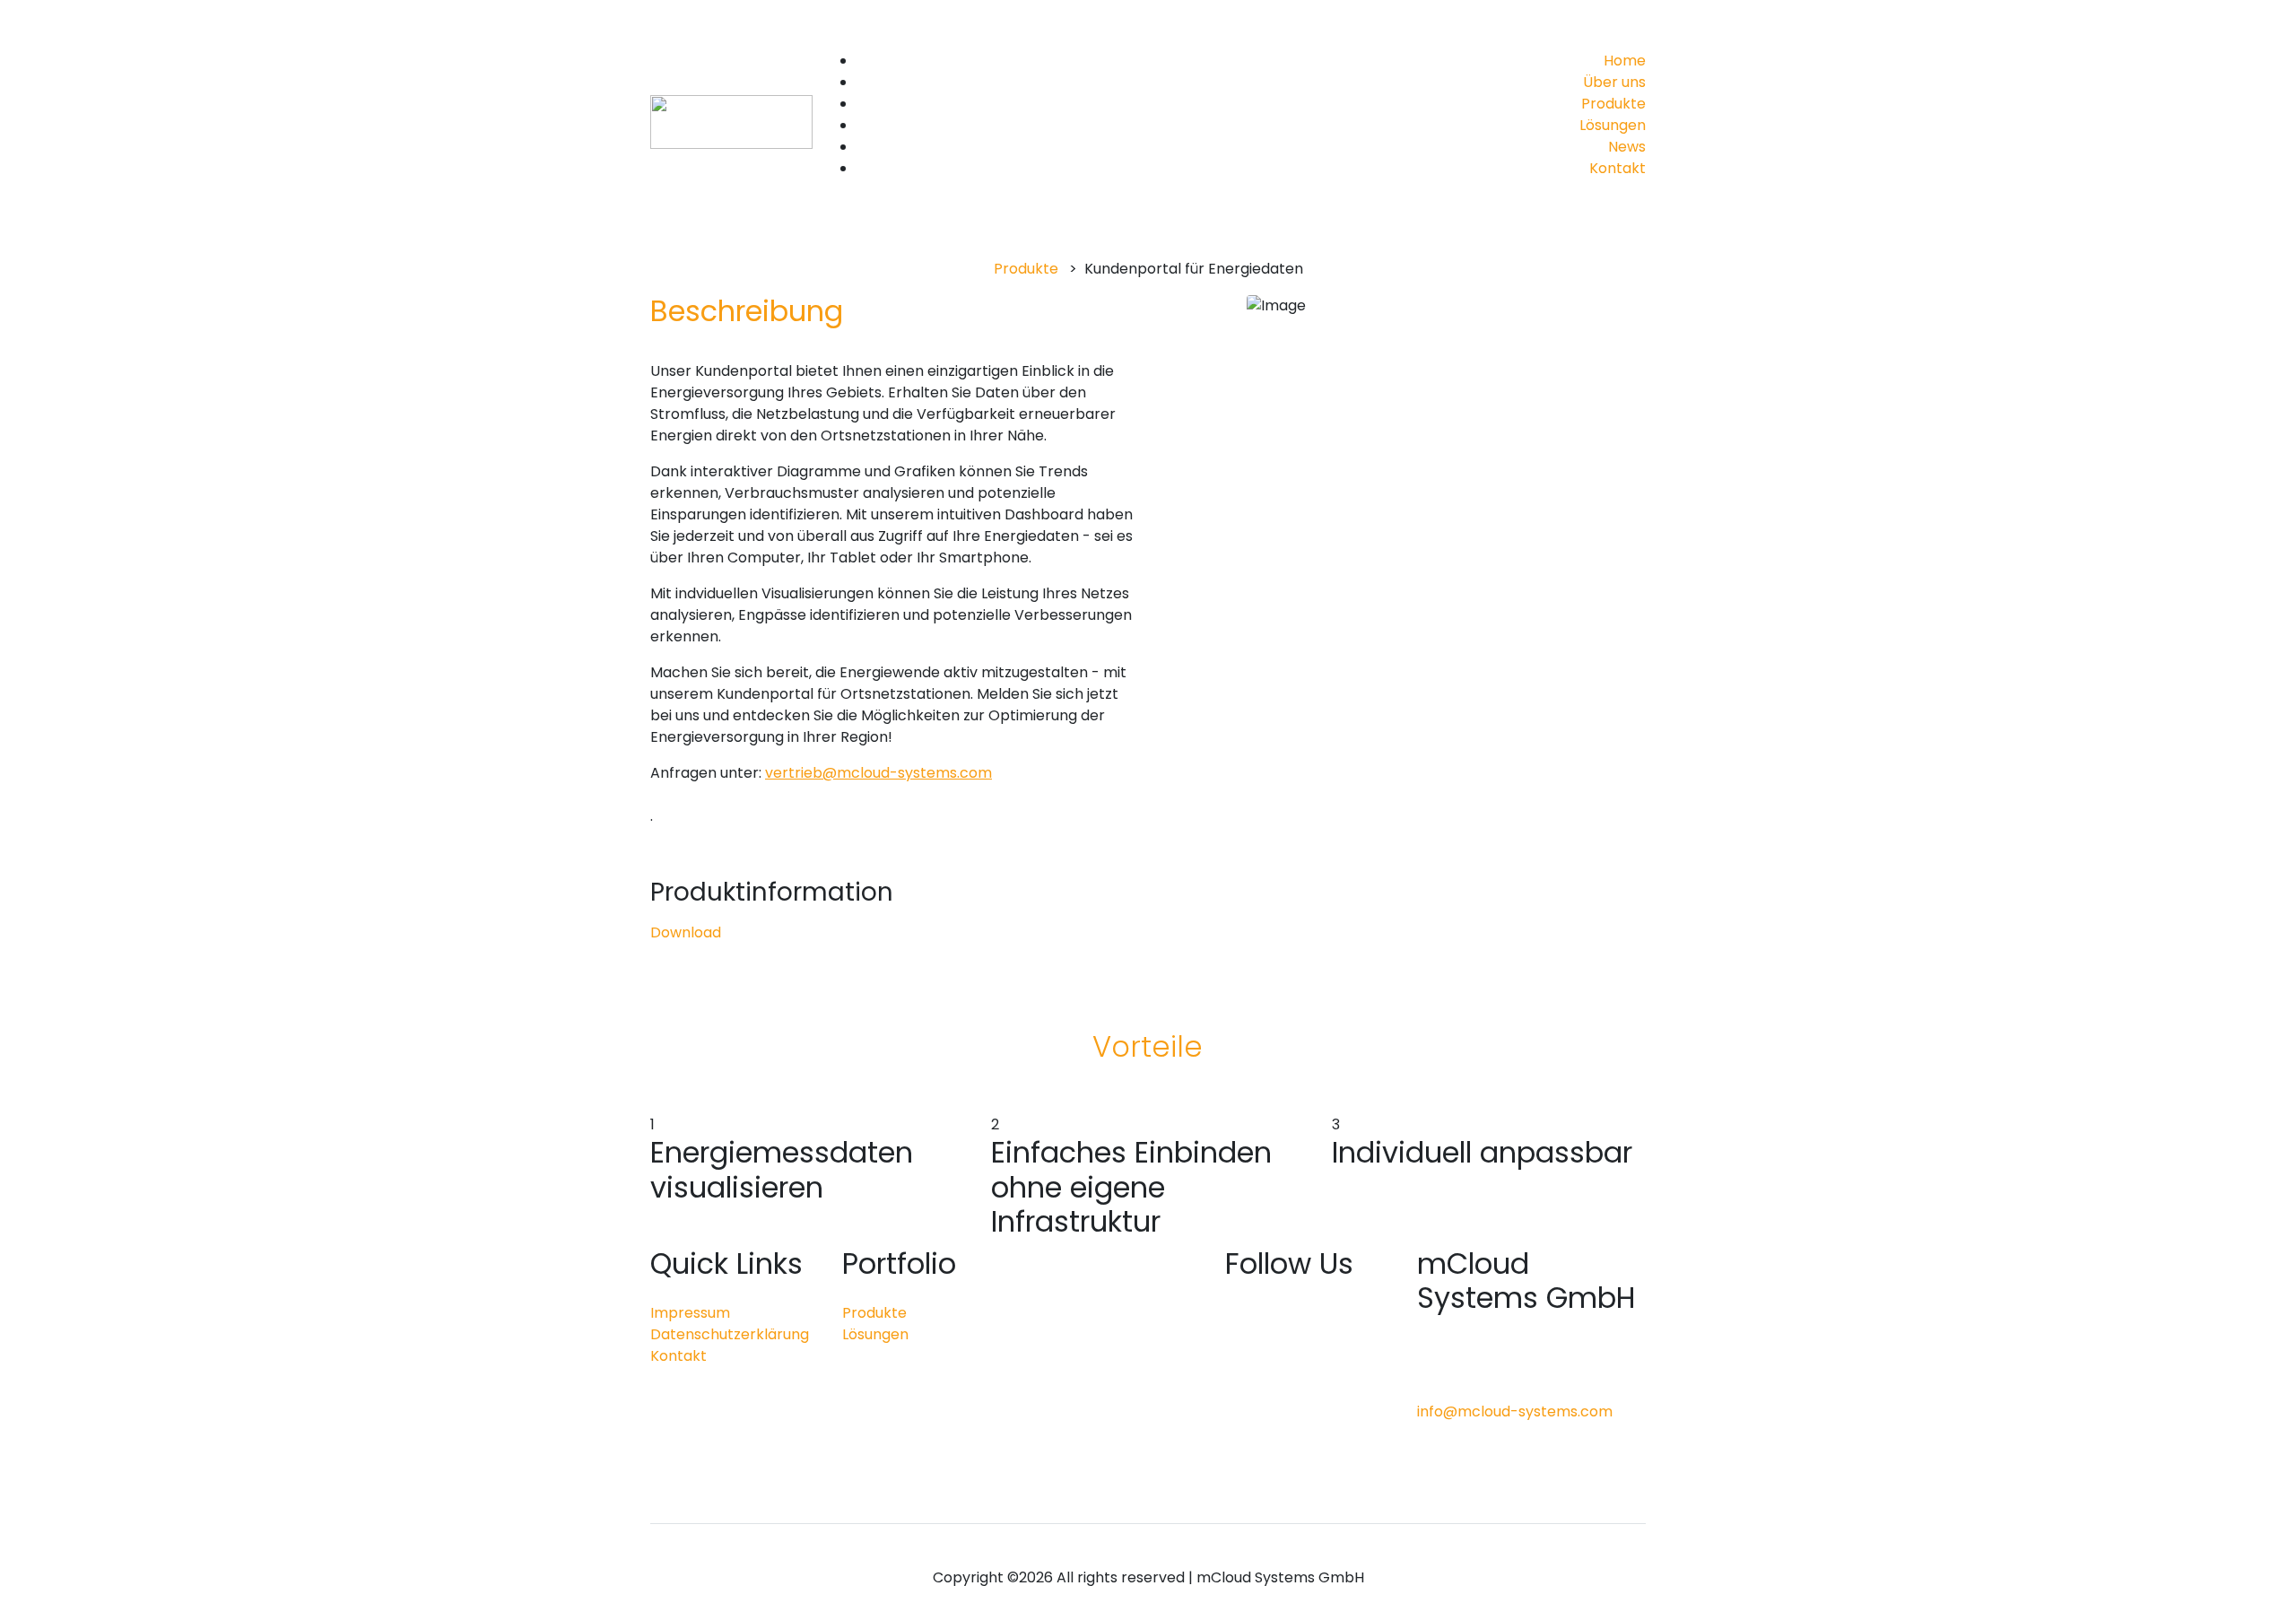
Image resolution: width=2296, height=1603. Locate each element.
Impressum (690, 1313)
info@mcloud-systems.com (1515, 1411)
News (1627, 147)
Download (686, 932)
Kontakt (1618, 168)
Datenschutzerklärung (730, 1334)
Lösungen (1613, 125)
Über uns (1614, 82)
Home (1625, 61)
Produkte (1613, 104)
